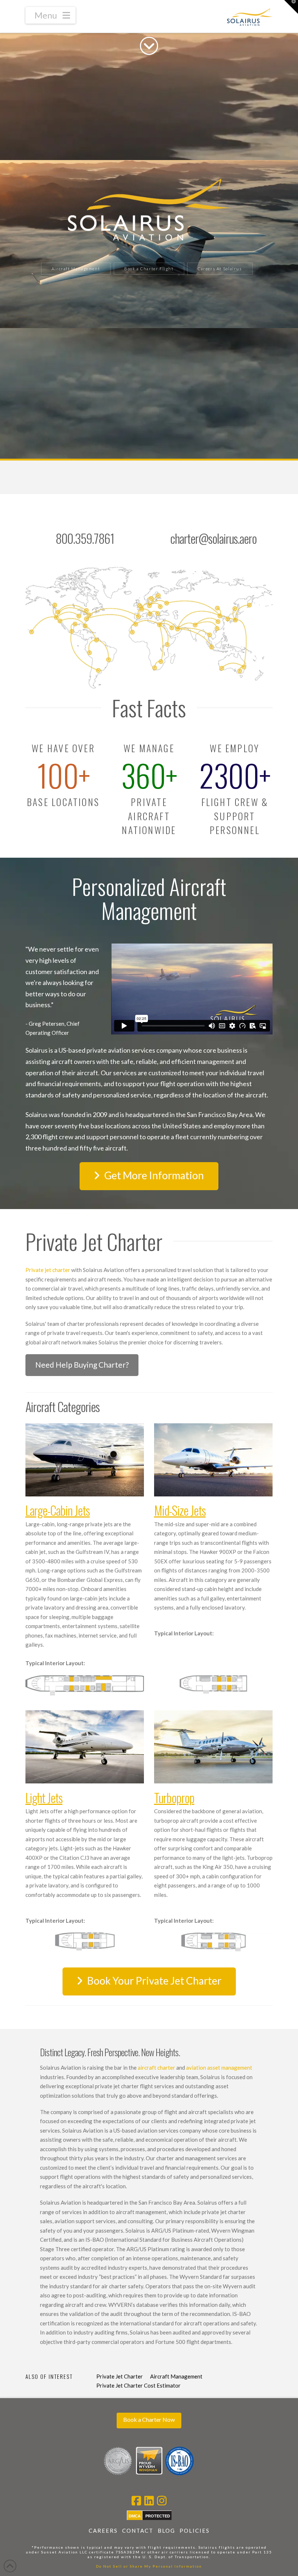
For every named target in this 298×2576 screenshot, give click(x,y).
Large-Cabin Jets (58, 1510)
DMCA (135, 2516)
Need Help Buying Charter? (82, 1365)
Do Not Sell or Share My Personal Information (149, 2566)
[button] (51, 15)
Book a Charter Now (149, 2419)
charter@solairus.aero (213, 538)
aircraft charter (156, 2067)
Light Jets (44, 1797)
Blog (166, 2531)
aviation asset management (219, 2067)
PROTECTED (158, 2516)
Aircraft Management (176, 2376)
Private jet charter (48, 1270)
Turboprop (174, 1797)
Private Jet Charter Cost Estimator (138, 2385)
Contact (138, 2531)
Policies (195, 2531)
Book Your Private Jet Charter (154, 1981)
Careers (103, 2531)
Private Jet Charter (120, 2376)
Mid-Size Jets (180, 1510)
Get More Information (154, 1175)
